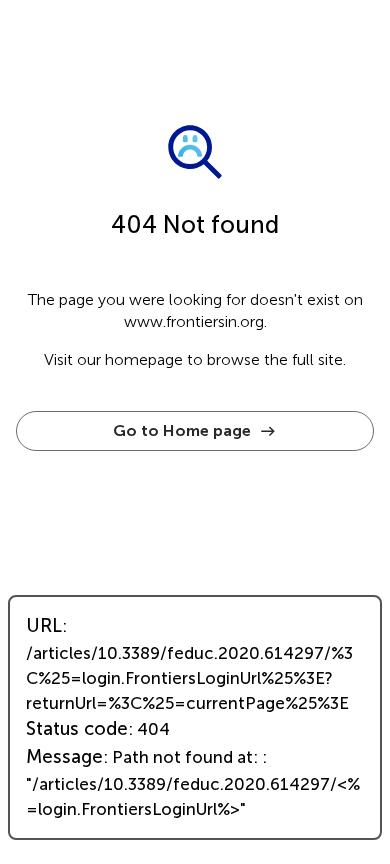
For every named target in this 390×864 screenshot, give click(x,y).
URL (44, 626)
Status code (77, 729)
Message (64, 757)
